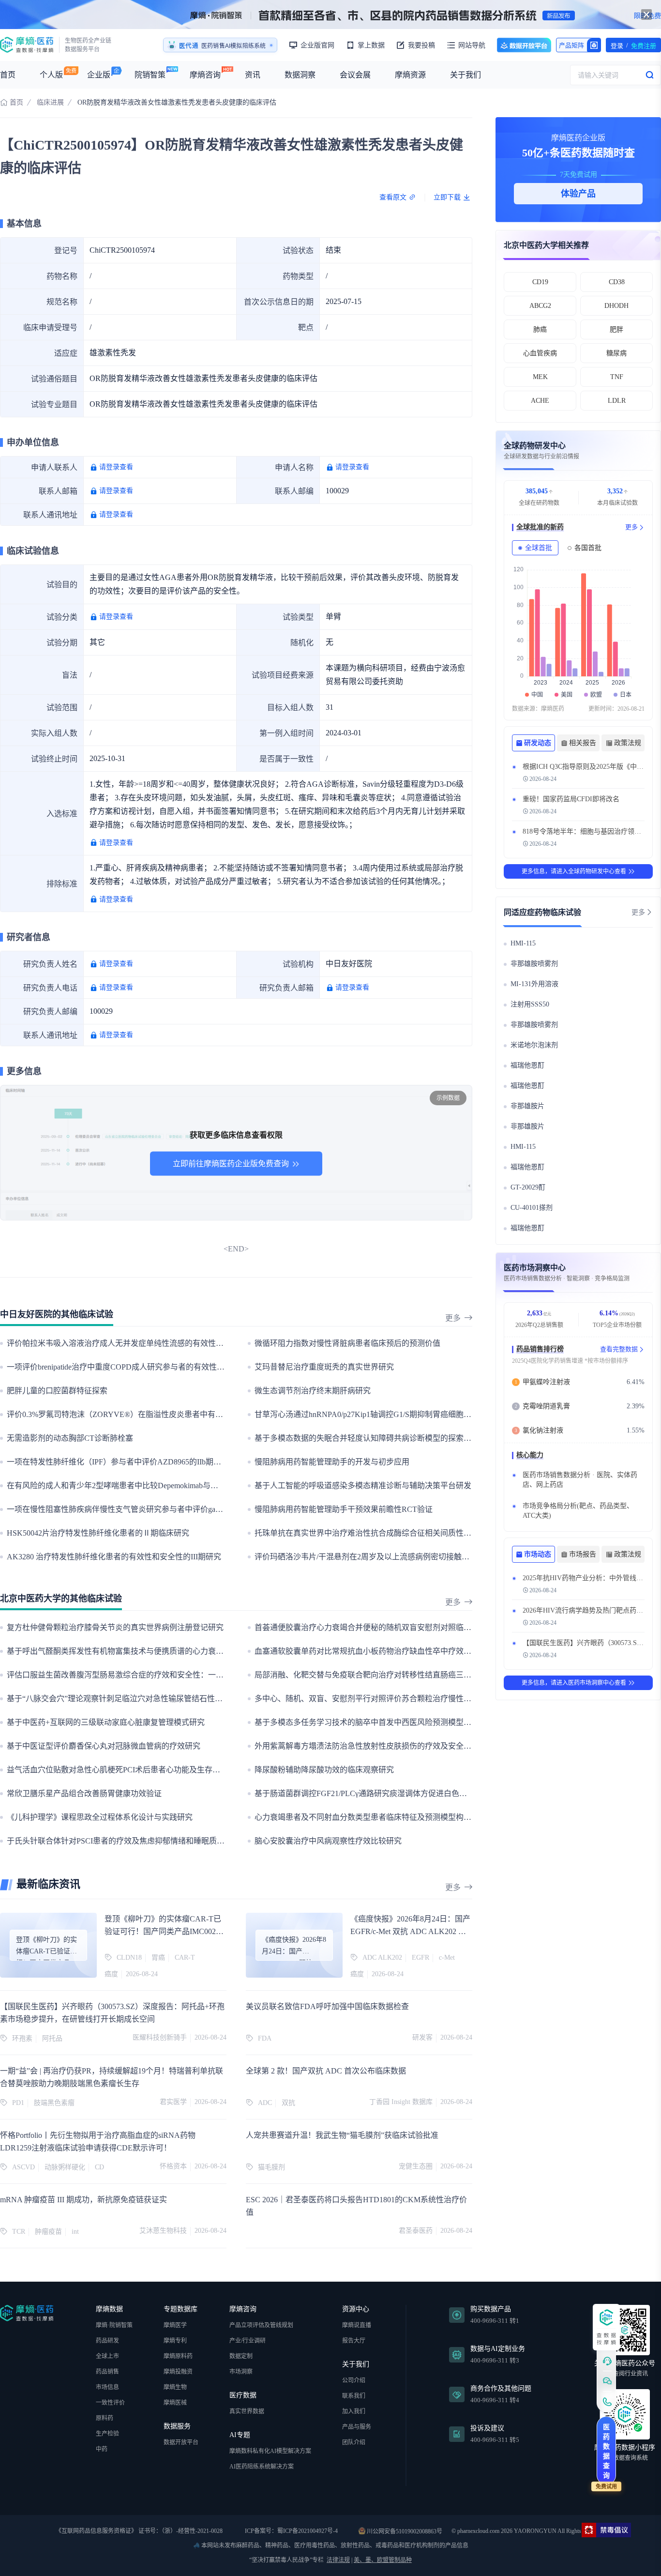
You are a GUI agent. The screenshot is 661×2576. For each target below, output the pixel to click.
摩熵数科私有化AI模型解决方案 (270, 2451)
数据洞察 (300, 75)
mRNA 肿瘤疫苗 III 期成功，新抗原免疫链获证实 (83, 2200)
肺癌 (540, 329)
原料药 (105, 2418)
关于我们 (466, 75)
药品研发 (107, 2341)
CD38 (617, 282)
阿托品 (52, 2038)
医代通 (189, 46)
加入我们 (354, 2411)
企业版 (99, 75)
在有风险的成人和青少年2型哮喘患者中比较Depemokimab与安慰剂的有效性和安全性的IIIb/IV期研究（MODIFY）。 (203, 1486)
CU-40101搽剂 (532, 1208)
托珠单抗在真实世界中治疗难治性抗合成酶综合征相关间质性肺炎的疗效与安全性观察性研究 (413, 1533)
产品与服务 (357, 2427)
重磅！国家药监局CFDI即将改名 (571, 799)
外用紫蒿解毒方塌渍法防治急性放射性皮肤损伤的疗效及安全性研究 (371, 1746)
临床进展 (50, 102)
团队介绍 (354, 2442)
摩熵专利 (175, 2341)
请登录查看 (116, 467)
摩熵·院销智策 (114, 2325)
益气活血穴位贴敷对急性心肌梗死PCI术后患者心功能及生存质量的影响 (129, 1770)
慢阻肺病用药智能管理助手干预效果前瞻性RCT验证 (344, 1509)
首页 (8, 75)
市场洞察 (241, 2372)
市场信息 (107, 2387)
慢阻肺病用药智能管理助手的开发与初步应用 (332, 1462)
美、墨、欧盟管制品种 (383, 2560)
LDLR (617, 401)
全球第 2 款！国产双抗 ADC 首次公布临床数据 (326, 2071)
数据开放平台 (524, 45)
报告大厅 (354, 2341)
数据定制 (241, 2356)
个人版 (51, 75)
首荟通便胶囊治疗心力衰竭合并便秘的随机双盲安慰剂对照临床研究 (371, 1627)
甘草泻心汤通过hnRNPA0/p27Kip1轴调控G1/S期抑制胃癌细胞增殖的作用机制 (386, 1414)
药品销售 (107, 2372)
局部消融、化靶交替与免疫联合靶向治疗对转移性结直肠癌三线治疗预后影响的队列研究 (406, 1675)
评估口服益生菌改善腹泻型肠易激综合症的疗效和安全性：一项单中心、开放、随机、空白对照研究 (177, 1675)
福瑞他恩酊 (527, 1065)
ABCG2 (540, 306)
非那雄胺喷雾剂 (534, 964)
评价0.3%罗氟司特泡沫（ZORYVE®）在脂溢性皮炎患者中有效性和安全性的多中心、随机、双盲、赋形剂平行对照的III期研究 (223, 1414)
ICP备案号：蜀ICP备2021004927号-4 (291, 2531)
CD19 (540, 282)
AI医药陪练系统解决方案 (262, 2467)
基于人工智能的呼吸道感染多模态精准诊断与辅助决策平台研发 (363, 1486)
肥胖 (616, 329)
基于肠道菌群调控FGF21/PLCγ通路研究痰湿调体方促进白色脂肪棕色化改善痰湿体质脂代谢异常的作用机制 (438, 1793)
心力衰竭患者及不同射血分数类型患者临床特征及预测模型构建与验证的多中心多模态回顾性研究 (421, 1817)
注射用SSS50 (530, 1004)
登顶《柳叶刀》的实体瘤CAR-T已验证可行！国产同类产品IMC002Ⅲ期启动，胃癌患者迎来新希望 (164, 1931)
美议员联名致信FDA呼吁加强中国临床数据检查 (327, 2006)
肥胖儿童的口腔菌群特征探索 (57, 1391)
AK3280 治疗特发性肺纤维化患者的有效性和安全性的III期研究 (114, 1557)
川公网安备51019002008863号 (404, 2531)
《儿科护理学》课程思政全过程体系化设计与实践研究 (100, 1817)
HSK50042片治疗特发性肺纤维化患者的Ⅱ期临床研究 (98, 1533)
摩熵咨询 (205, 75)
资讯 (253, 75)
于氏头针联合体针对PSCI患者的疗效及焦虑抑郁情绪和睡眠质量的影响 (127, 1841)
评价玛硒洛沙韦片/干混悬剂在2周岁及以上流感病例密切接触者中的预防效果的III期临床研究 (412, 1557)
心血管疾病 (540, 353)
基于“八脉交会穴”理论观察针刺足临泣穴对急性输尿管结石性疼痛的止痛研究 (138, 1699)
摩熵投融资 (178, 2372)
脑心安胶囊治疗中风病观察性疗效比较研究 (328, 1841)
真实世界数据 (247, 2411)
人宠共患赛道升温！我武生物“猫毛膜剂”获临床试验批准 (342, 2135)
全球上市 (107, 2356)
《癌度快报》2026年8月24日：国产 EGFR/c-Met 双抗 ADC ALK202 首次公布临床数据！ (410, 1931)
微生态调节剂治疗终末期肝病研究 (313, 1391)
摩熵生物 (175, 2387)
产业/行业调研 (248, 2341)
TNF (617, 377)
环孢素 (22, 2038)
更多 (453, 1318)
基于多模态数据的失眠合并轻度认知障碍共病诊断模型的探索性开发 (371, 1438)
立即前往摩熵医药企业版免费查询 (231, 1164)
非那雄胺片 (527, 1106)
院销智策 (150, 75)
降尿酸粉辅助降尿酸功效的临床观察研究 (324, 1770)
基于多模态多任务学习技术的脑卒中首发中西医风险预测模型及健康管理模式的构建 (398, 1722)
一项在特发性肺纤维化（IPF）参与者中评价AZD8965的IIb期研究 (118, 1462)
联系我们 (354, 2396)
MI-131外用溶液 (534, 984)
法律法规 (338, 2560)
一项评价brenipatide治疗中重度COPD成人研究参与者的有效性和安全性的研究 (139, 1367)
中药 (102, 2449)
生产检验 (107, 2434)
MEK (540, 377)
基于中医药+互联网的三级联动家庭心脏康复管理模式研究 (106, 1722)
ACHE (540, 401)
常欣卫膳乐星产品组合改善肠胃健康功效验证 (84, 1793)
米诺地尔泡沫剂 (534, 1045)
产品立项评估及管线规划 (261, 2325)
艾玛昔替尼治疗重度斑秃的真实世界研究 (324, 1367)
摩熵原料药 (178, 2356)
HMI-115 (523, 943)
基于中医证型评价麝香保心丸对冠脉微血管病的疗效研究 (104, 1746)
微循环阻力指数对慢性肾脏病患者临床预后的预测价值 (347, 1343)
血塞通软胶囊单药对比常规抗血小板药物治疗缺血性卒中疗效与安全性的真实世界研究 (402, 1651)
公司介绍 (354, 2380)
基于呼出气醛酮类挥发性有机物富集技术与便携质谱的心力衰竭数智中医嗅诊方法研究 (154, 1651)
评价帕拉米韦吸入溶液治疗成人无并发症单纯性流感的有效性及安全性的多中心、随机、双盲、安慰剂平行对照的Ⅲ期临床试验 (224, 1343)
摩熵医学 (175, 2325)
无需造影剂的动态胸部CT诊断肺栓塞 (70, 1438)
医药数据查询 (606, 2451)
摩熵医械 (175, 2403)
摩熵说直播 (357, 2325)
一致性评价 (110, 2403)
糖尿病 (616, 353)
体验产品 (578, 194)
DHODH (616, 306)
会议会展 (355, 75)
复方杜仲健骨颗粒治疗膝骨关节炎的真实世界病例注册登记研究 (115, 1627)
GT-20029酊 (528, 1187)
